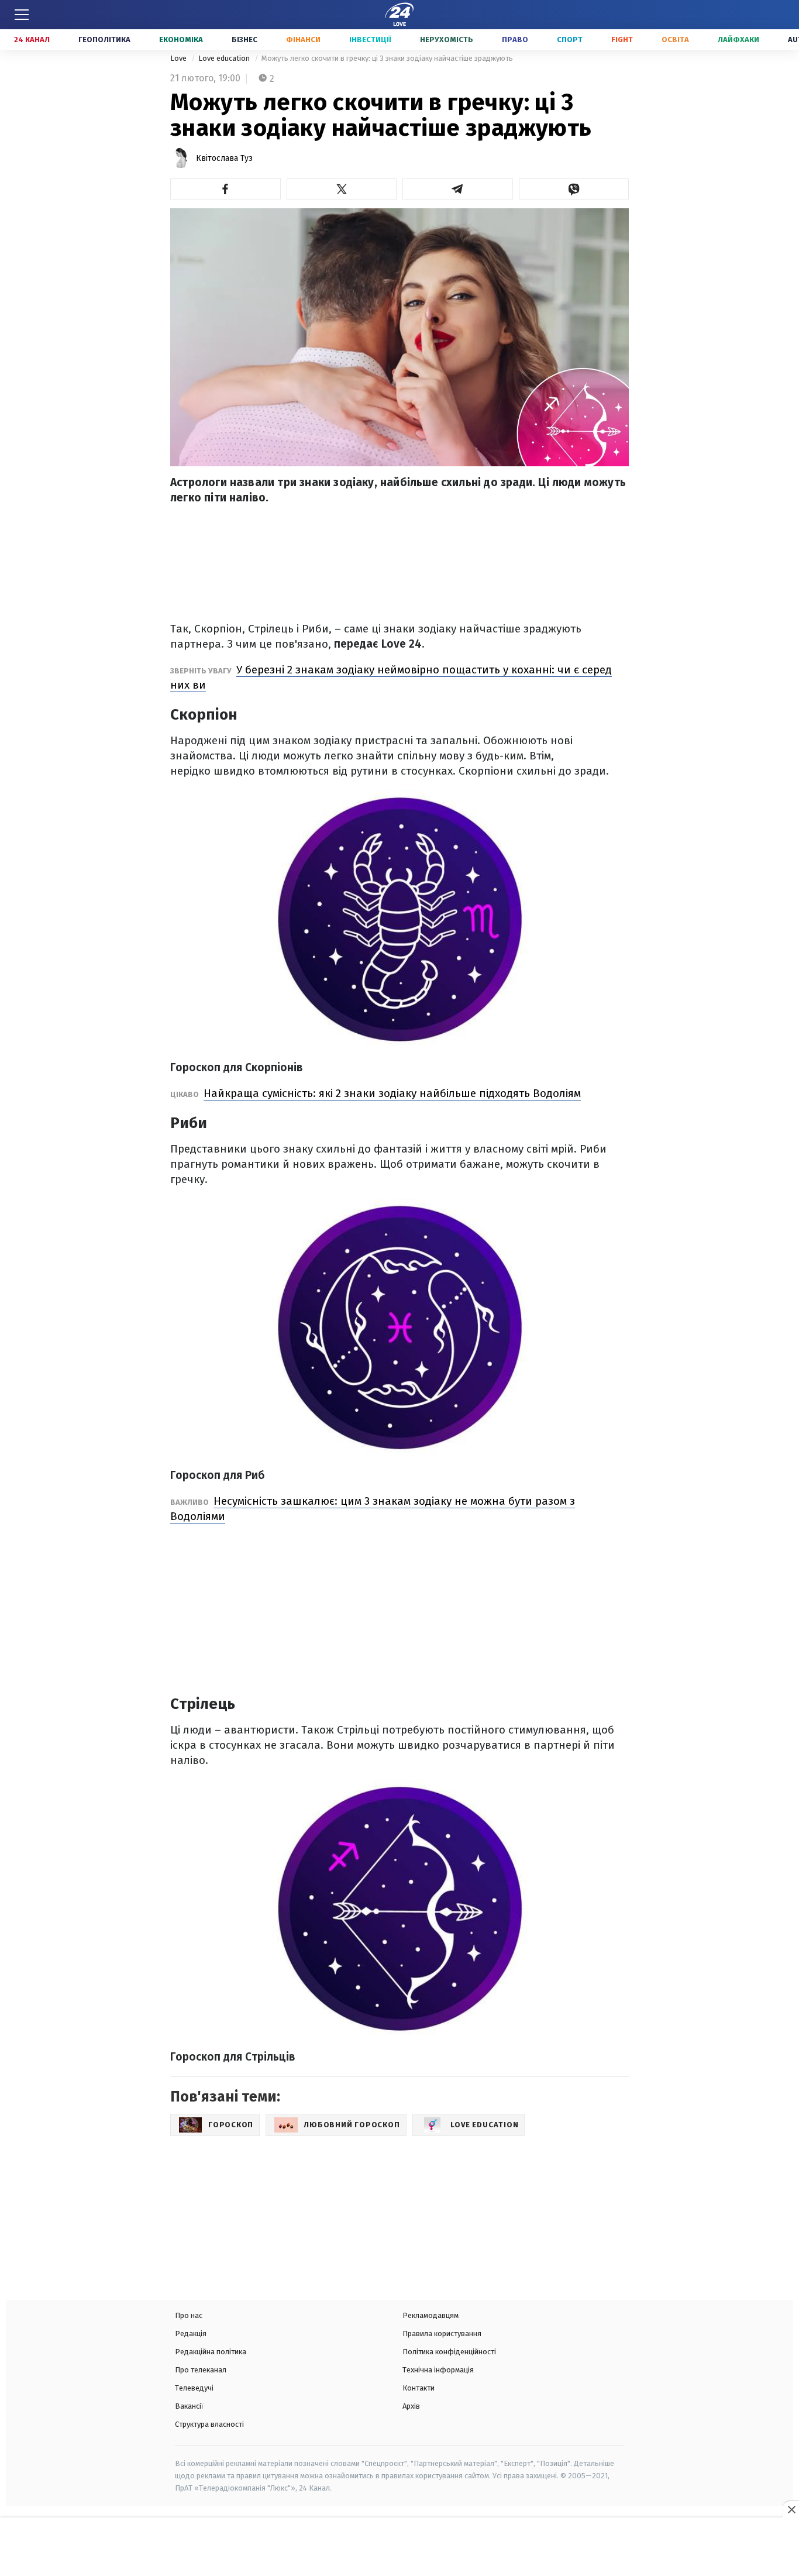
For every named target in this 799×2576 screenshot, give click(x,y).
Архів (411, 2406)
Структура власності (209, 2424)
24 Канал (32, 39)
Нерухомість (447, 39)
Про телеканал (201, 2370)
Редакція (191, 2333)
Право (515, 39)
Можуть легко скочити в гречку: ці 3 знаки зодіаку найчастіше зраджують (387, 58)
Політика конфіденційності (449, 2352)
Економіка (181, 39)
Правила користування (442, 2333)
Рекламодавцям (431, 2315)
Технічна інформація (438, 2370)
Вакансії (189, 2406)
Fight (622, 39)
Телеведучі (194, 2388)
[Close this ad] (791, 2509)
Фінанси (303, 39)
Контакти (419, 2388)
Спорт (570, 39)
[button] (225, 189)
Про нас (189, 2315)
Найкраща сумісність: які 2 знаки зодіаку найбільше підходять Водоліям (392, 1093)
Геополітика (104, 39)
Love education (225, 58)
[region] (399, 2548)
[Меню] (22, 15)
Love (179, 58)
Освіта (675, 39)
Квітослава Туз (224, 158)
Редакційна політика (211, 2352)
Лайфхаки (738, 39)
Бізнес (244, 39)
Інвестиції (370, 39)
